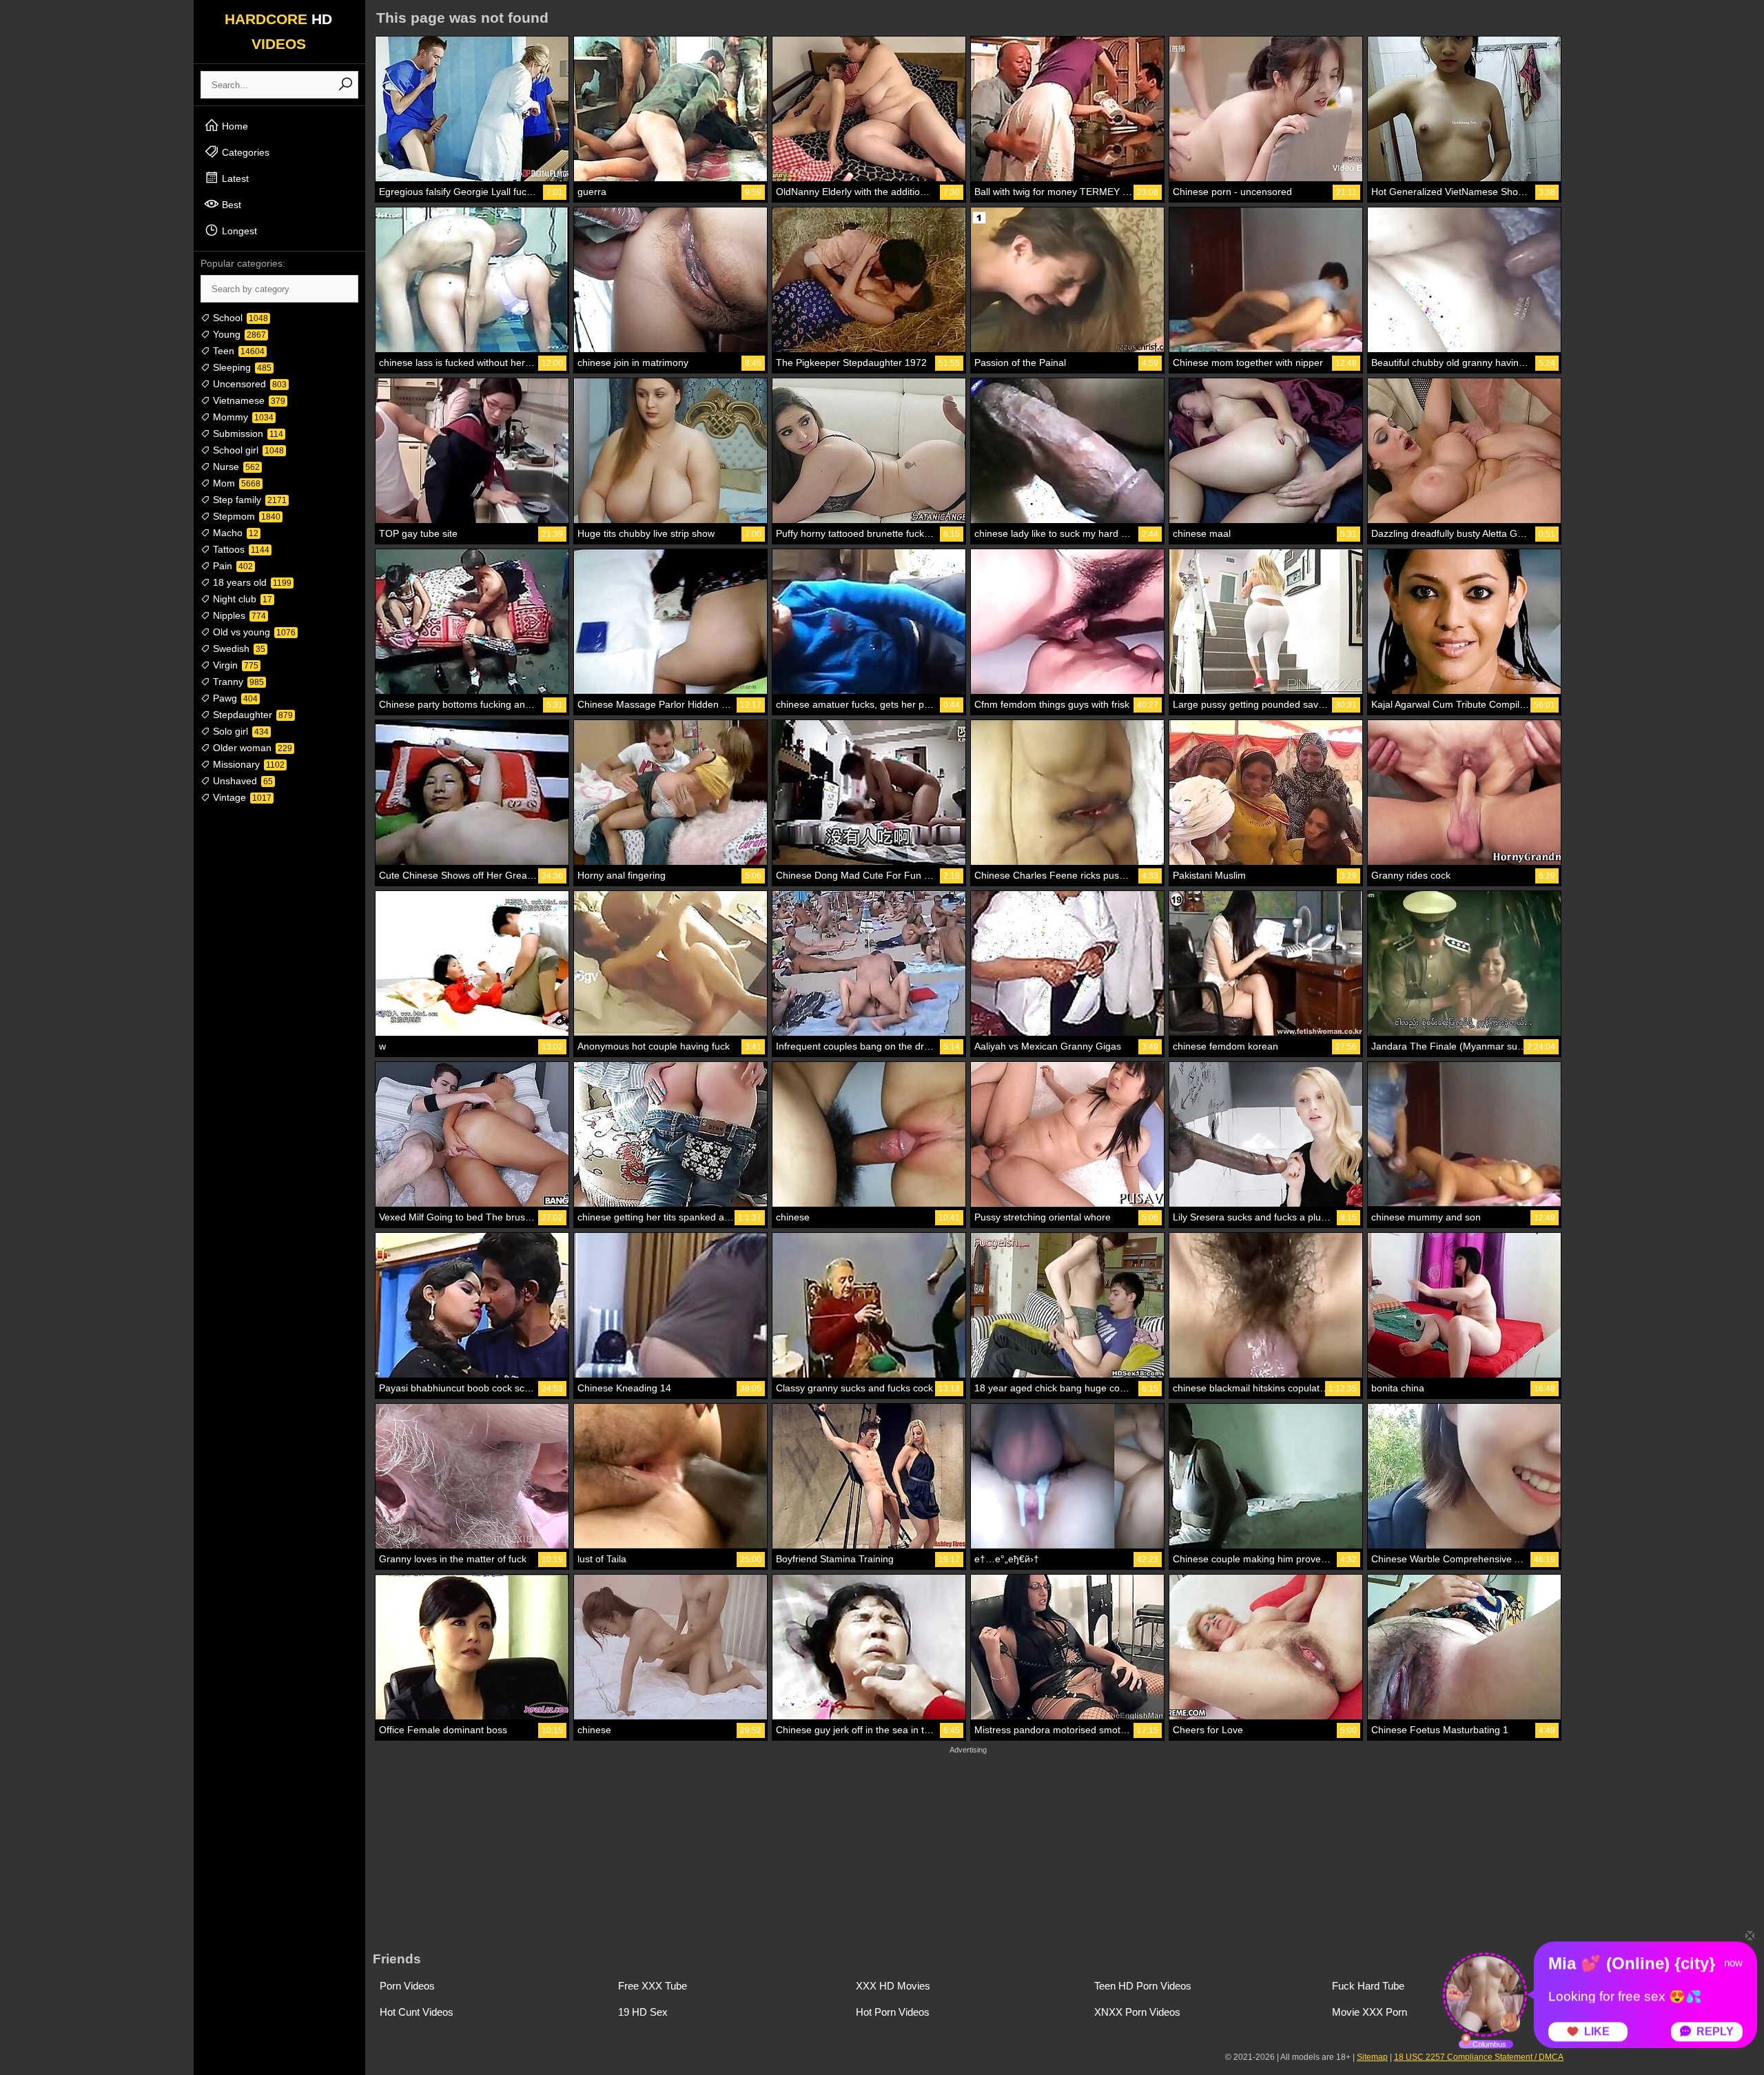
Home (234, 126)
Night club (241, 599)
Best (230, 205)
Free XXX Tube (653, 1986)
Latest (234, 178)
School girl (247, 450)
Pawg (234, 698)
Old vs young (253, 632)
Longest (238, 231)
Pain (232, 566)
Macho (234, 533)
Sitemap (1372, 2057)
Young (238, 334)
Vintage (241, 797)
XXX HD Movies (893, 1986)
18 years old (251, 582)
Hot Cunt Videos (417, 2012)
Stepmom (245, 516)
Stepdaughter (252, 715)
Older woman (251, 748)
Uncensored (248, 384)
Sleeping (241, 367)
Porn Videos (407, 1986)
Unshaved (242, 781)
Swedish (238, 648)
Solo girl (239, 731)
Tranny (237, 682)
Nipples (238, 615)
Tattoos (240, 549)
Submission (247, 433)
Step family (248, 500)
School (239, 318)
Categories (244, 152)
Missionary (247, 764)
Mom (235, 483)
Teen (237, 351)
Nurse (235, 467)
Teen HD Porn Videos (1143, 1986)
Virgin (234, 665)
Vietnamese (248, 400)
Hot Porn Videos (893, 2012)
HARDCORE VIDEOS (278, 31)
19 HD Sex (643, 2012)
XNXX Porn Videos (1137, 2012)
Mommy (242, 417)
